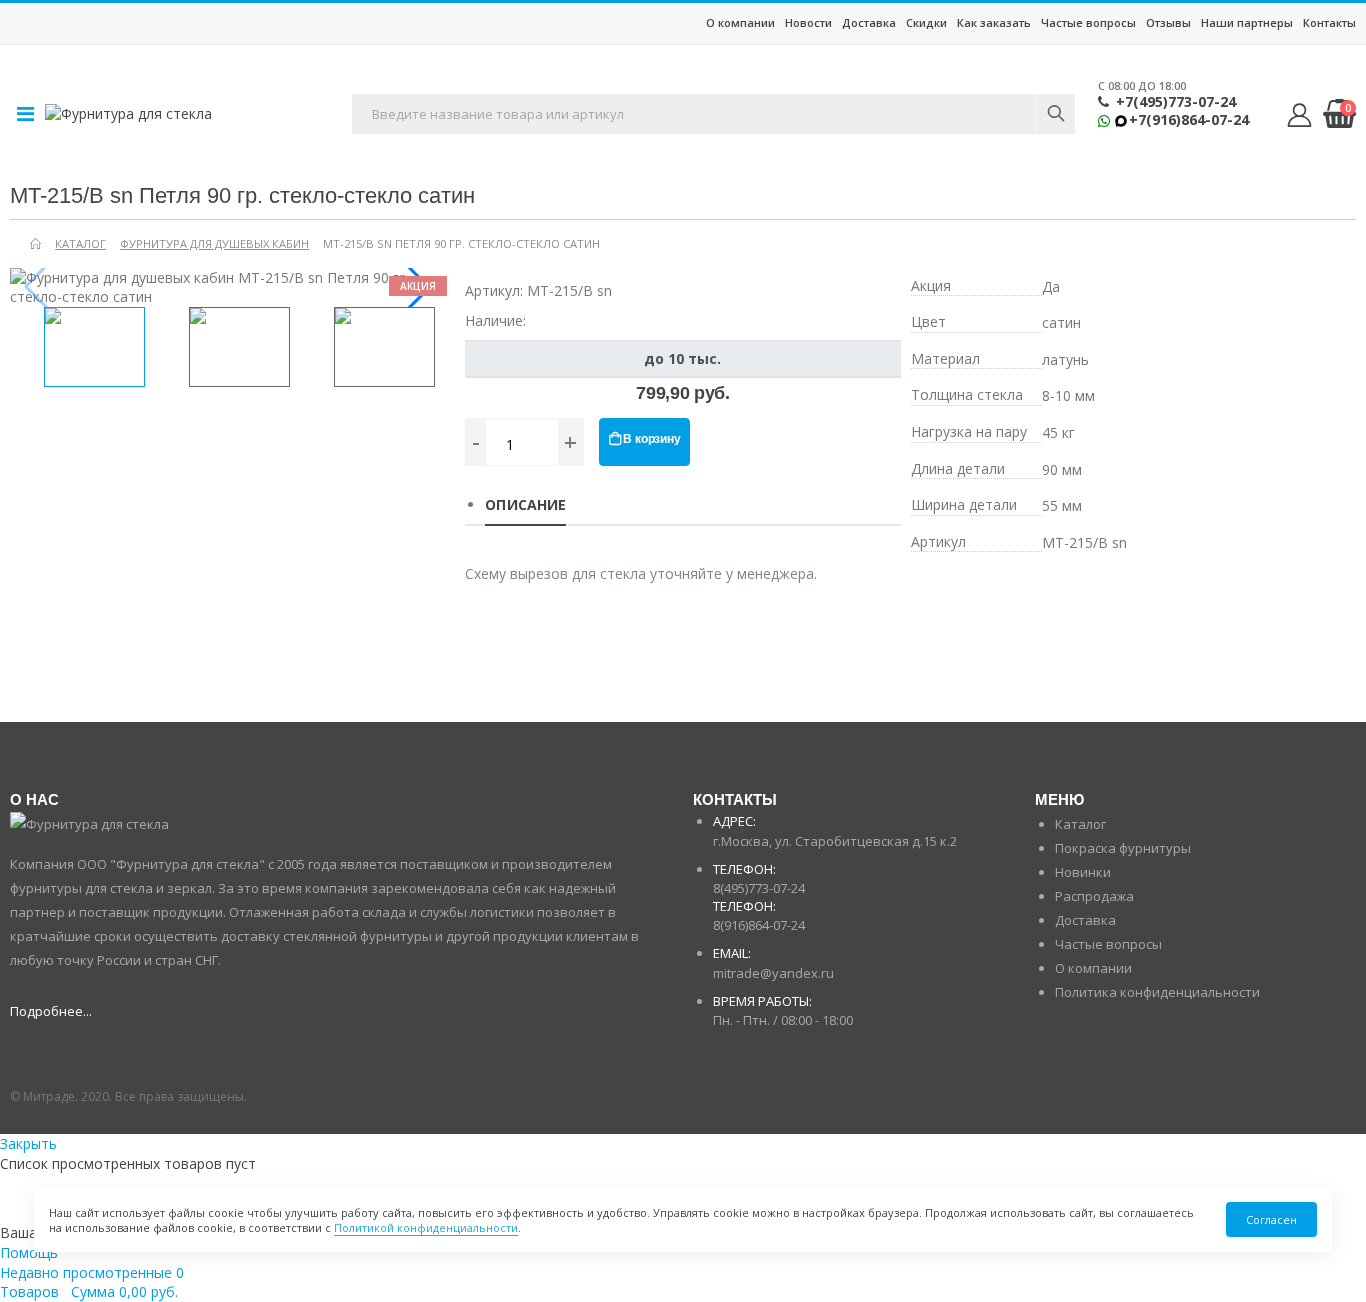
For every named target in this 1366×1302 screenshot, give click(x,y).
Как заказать (994, 22)
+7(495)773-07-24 (1176, 102)
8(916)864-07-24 (759, 925)
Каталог (1080, 824)
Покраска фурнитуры (1123, 848)
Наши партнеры (1247, 22)
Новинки (1083, 872)
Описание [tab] (525, 504)
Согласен (1271, 1219)
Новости (808, 22)
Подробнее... (51, 1011)
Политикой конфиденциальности (426, 1227)
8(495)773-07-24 (759, 888)
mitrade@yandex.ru (773, 973)
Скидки (926, 22)
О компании (740, 22)
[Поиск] (1055, 114)
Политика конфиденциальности (1157, 992)
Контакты (1329, 22)
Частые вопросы (1088, 22)
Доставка (869, 22)
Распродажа (1094, 896)
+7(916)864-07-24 (1189, 120)
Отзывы (1168, 22)
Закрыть (28, 1143)
